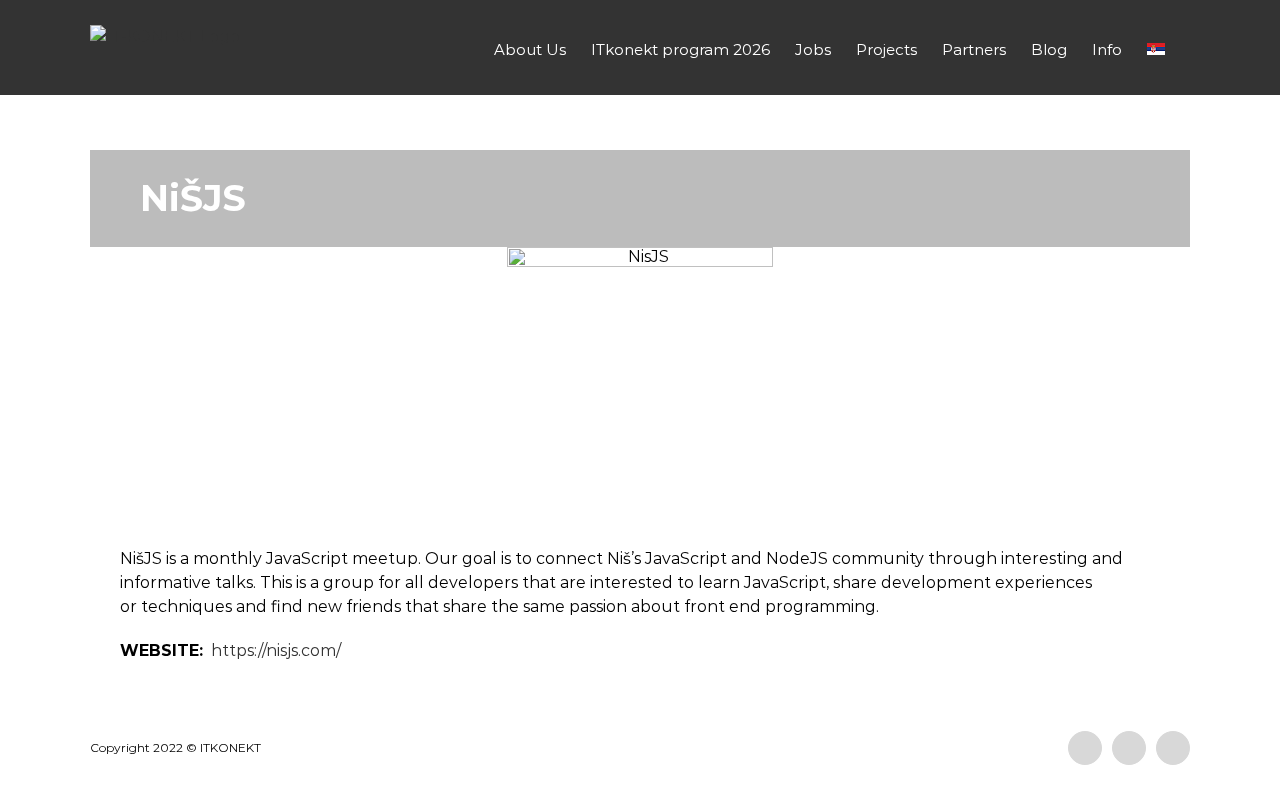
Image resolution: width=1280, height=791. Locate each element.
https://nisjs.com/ (276, 650)
